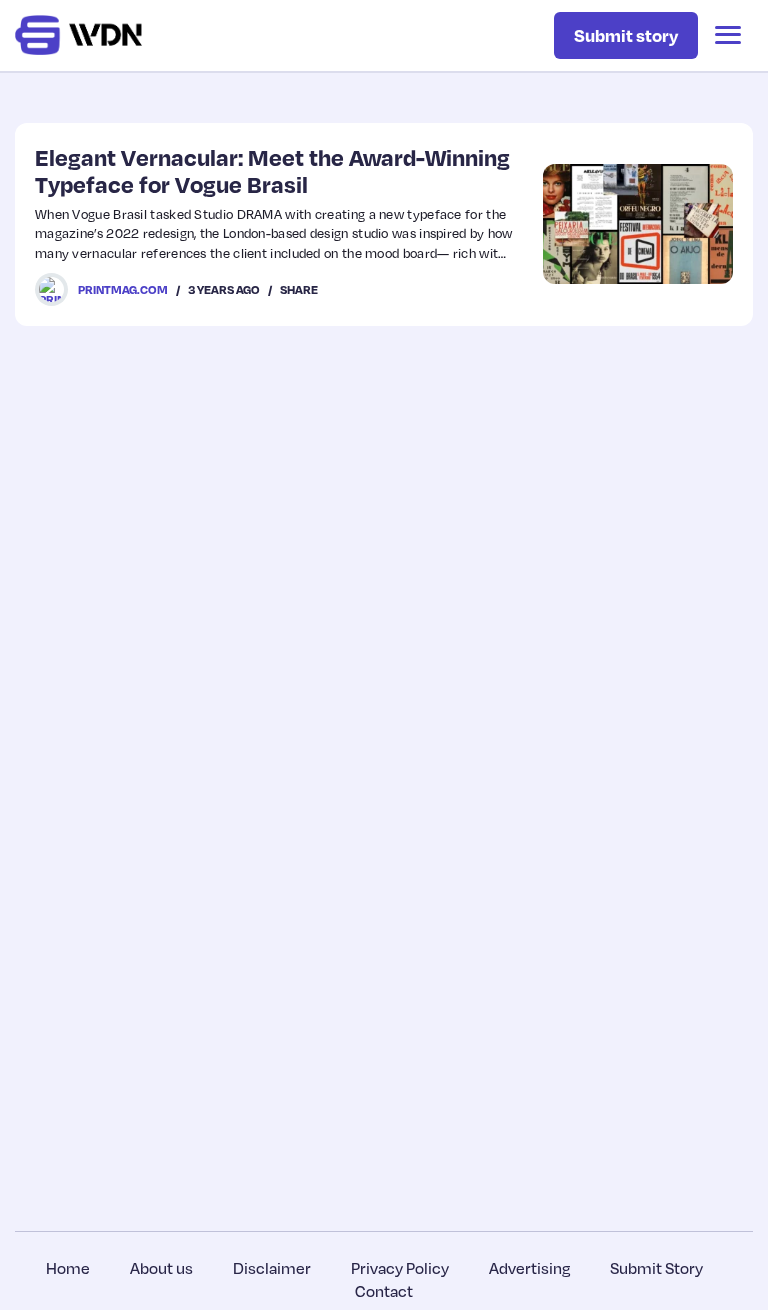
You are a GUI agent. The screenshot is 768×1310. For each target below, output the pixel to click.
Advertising (529, 1268)
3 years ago (224, 289)
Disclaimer (272, 1268)
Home (68, 1268)
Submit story (626, 35)
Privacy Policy (400, 1268)
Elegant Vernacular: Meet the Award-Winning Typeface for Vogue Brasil (272, 170)
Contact (384, 1291)
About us (161, 1268)
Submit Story (656, 1268)
